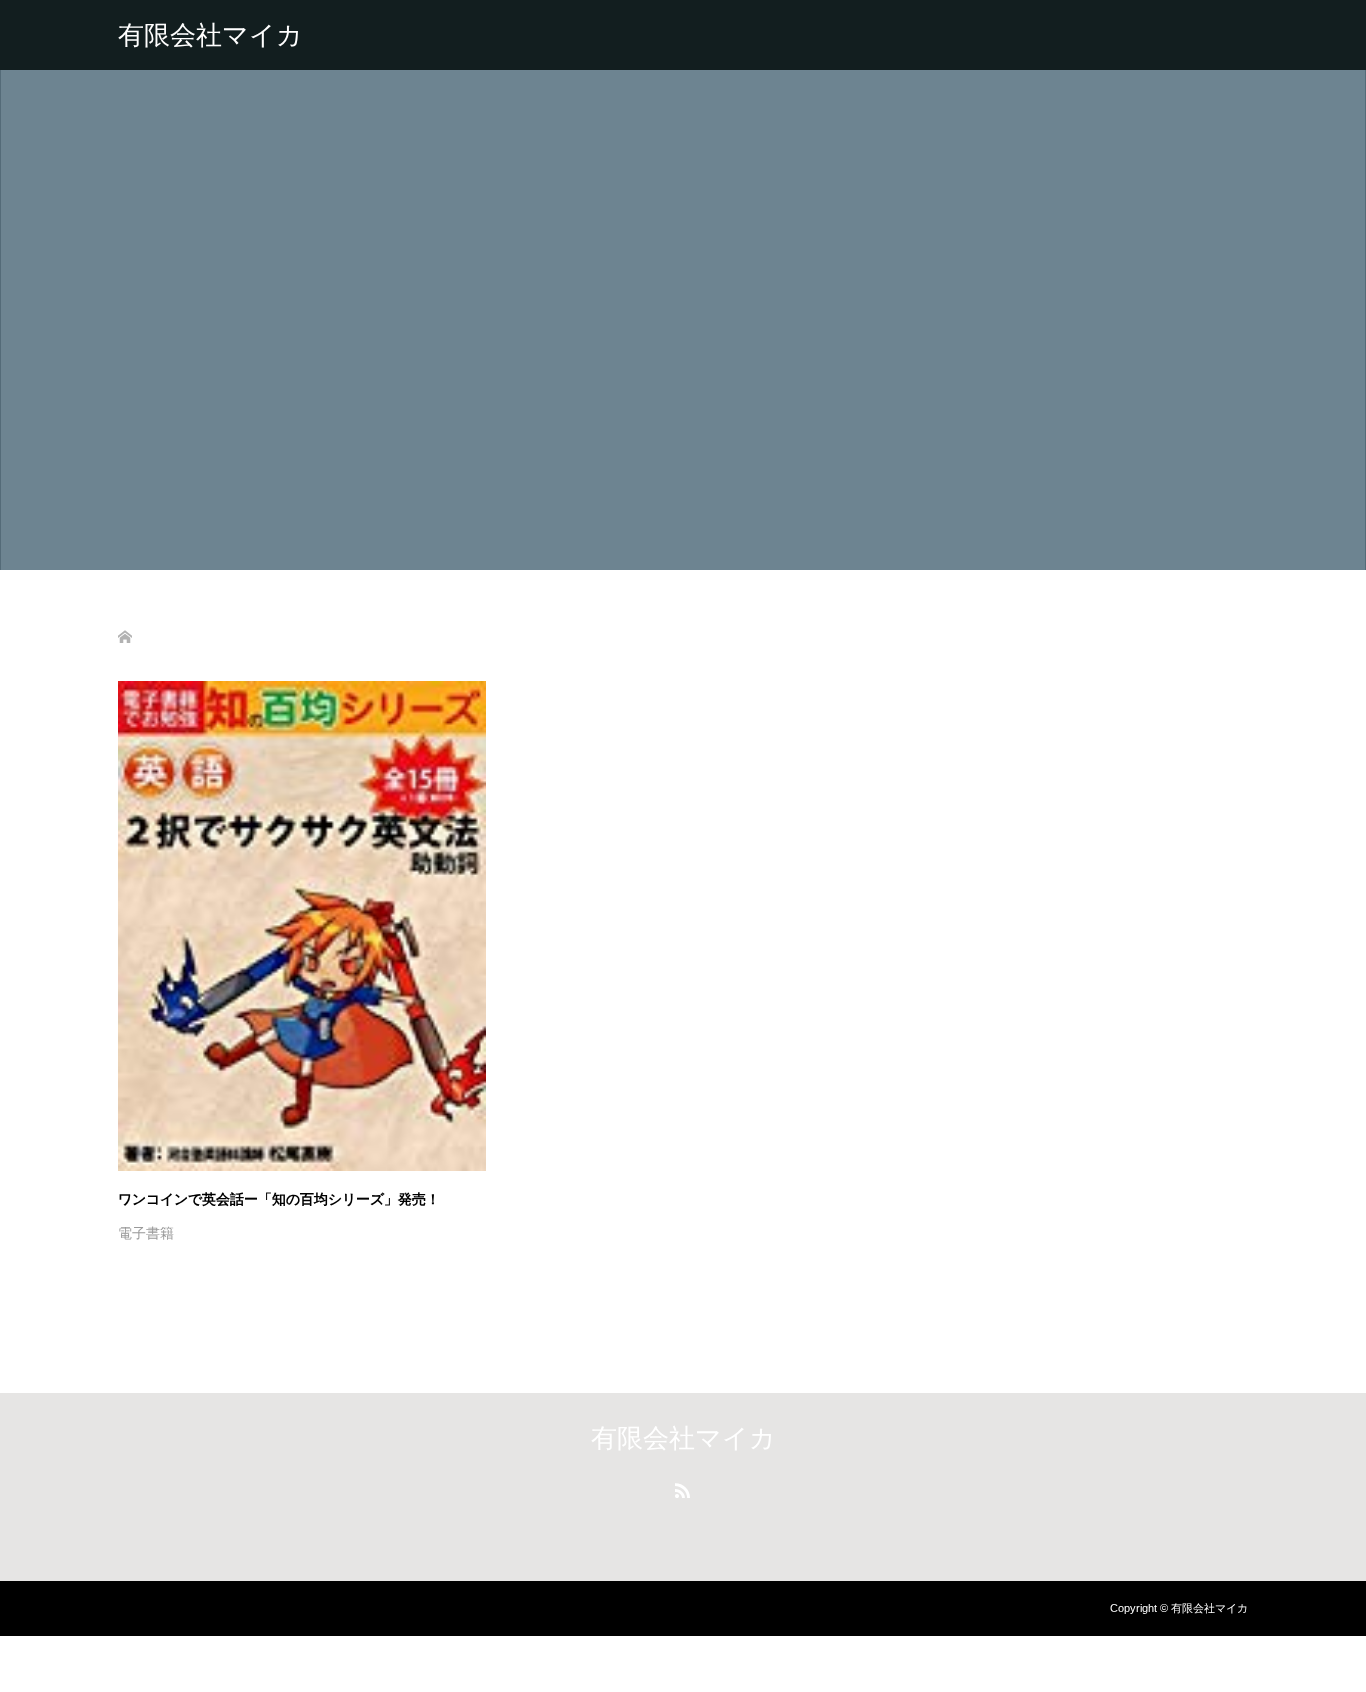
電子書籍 (146, 1233)
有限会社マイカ (210, 35)
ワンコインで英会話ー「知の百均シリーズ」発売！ (279, 1199)
